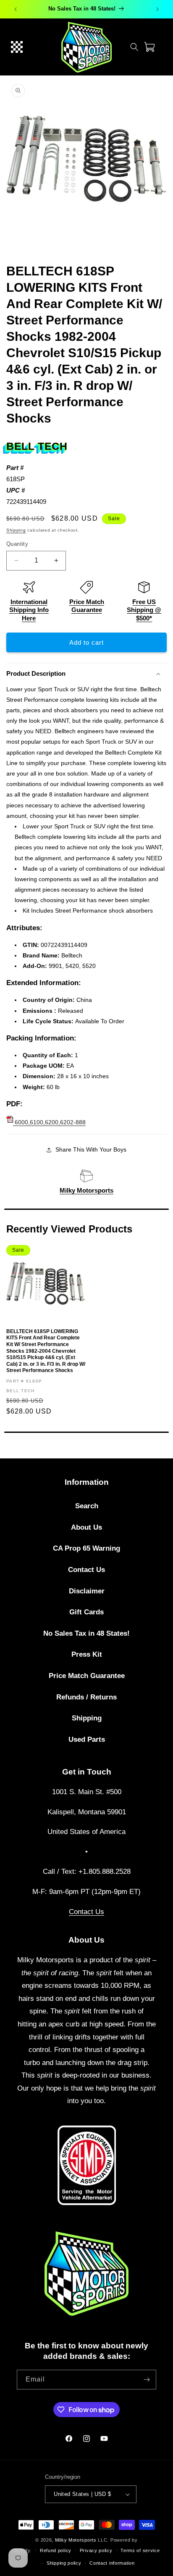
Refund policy (56, 2550)
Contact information (112, 2563)
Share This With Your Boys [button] (91, 1149)
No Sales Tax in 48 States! (86, 1633)
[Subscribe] (147, 2380)
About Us (86, 1527)
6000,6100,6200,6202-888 (49, 1122)
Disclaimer (87, 1591)
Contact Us (86, 1570)
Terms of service (140, 2550)
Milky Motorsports (86, 1190)
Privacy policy (96, 2550)
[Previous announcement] (16, 9)
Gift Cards (86, 1612)
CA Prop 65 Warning (86, 1548)
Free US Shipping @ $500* (144, 610)
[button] (17, 47)
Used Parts (87, 1739)
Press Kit (87, 1654)
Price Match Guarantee (87, 1676)
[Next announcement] (157, 9)
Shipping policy (64, 2563)
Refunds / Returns (86, 1697)
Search (87, 1506)
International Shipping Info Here (29, 610)
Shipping (16, 530)
